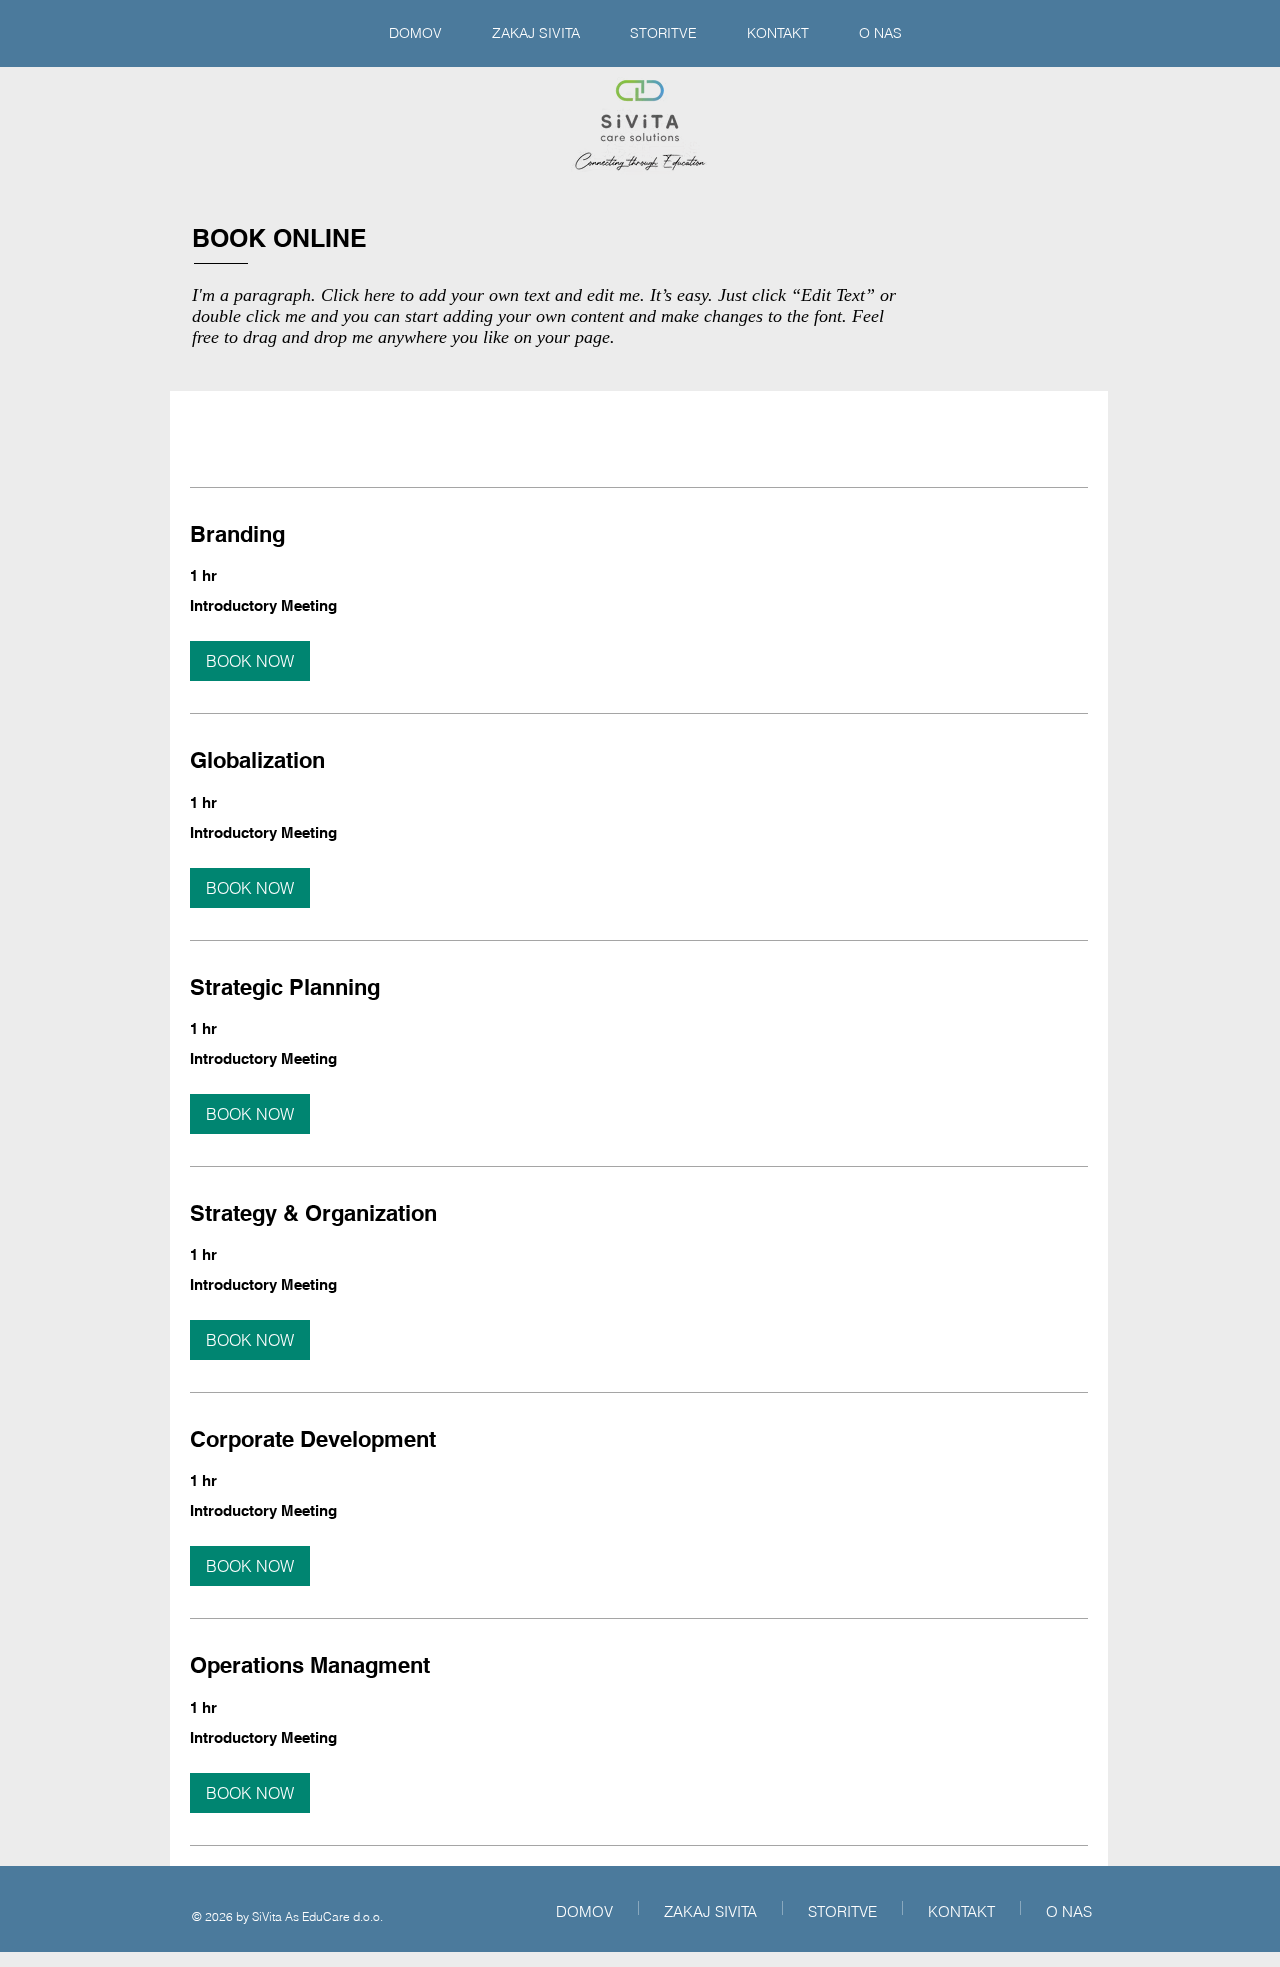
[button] (250, 661)
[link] (639, 534)
